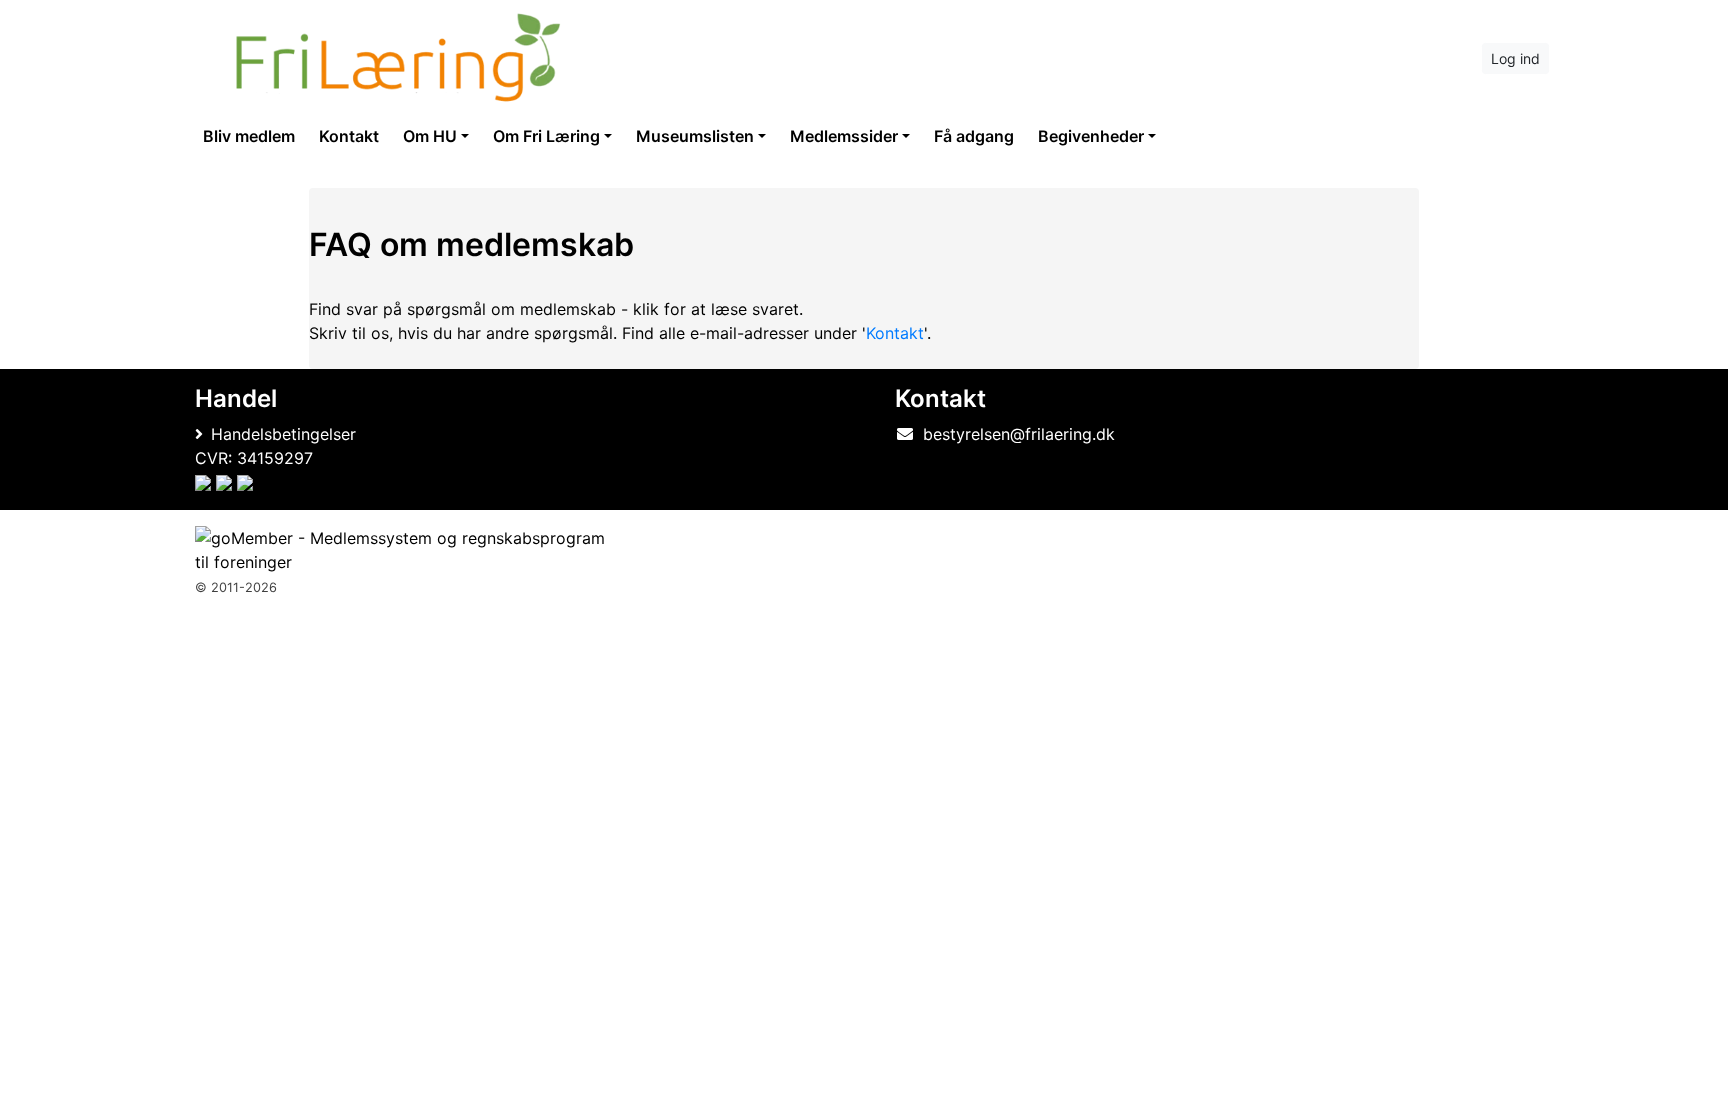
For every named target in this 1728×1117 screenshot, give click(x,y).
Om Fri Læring (546, 136)
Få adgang (974, 136)
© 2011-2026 (236, 587)
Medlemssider (844, 136)
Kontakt (349, 136)
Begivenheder (1091, 136)
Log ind (1515, 58)
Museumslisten (695, 136)
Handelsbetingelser (283, 434)
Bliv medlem (249, 136)
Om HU (430, 136)
